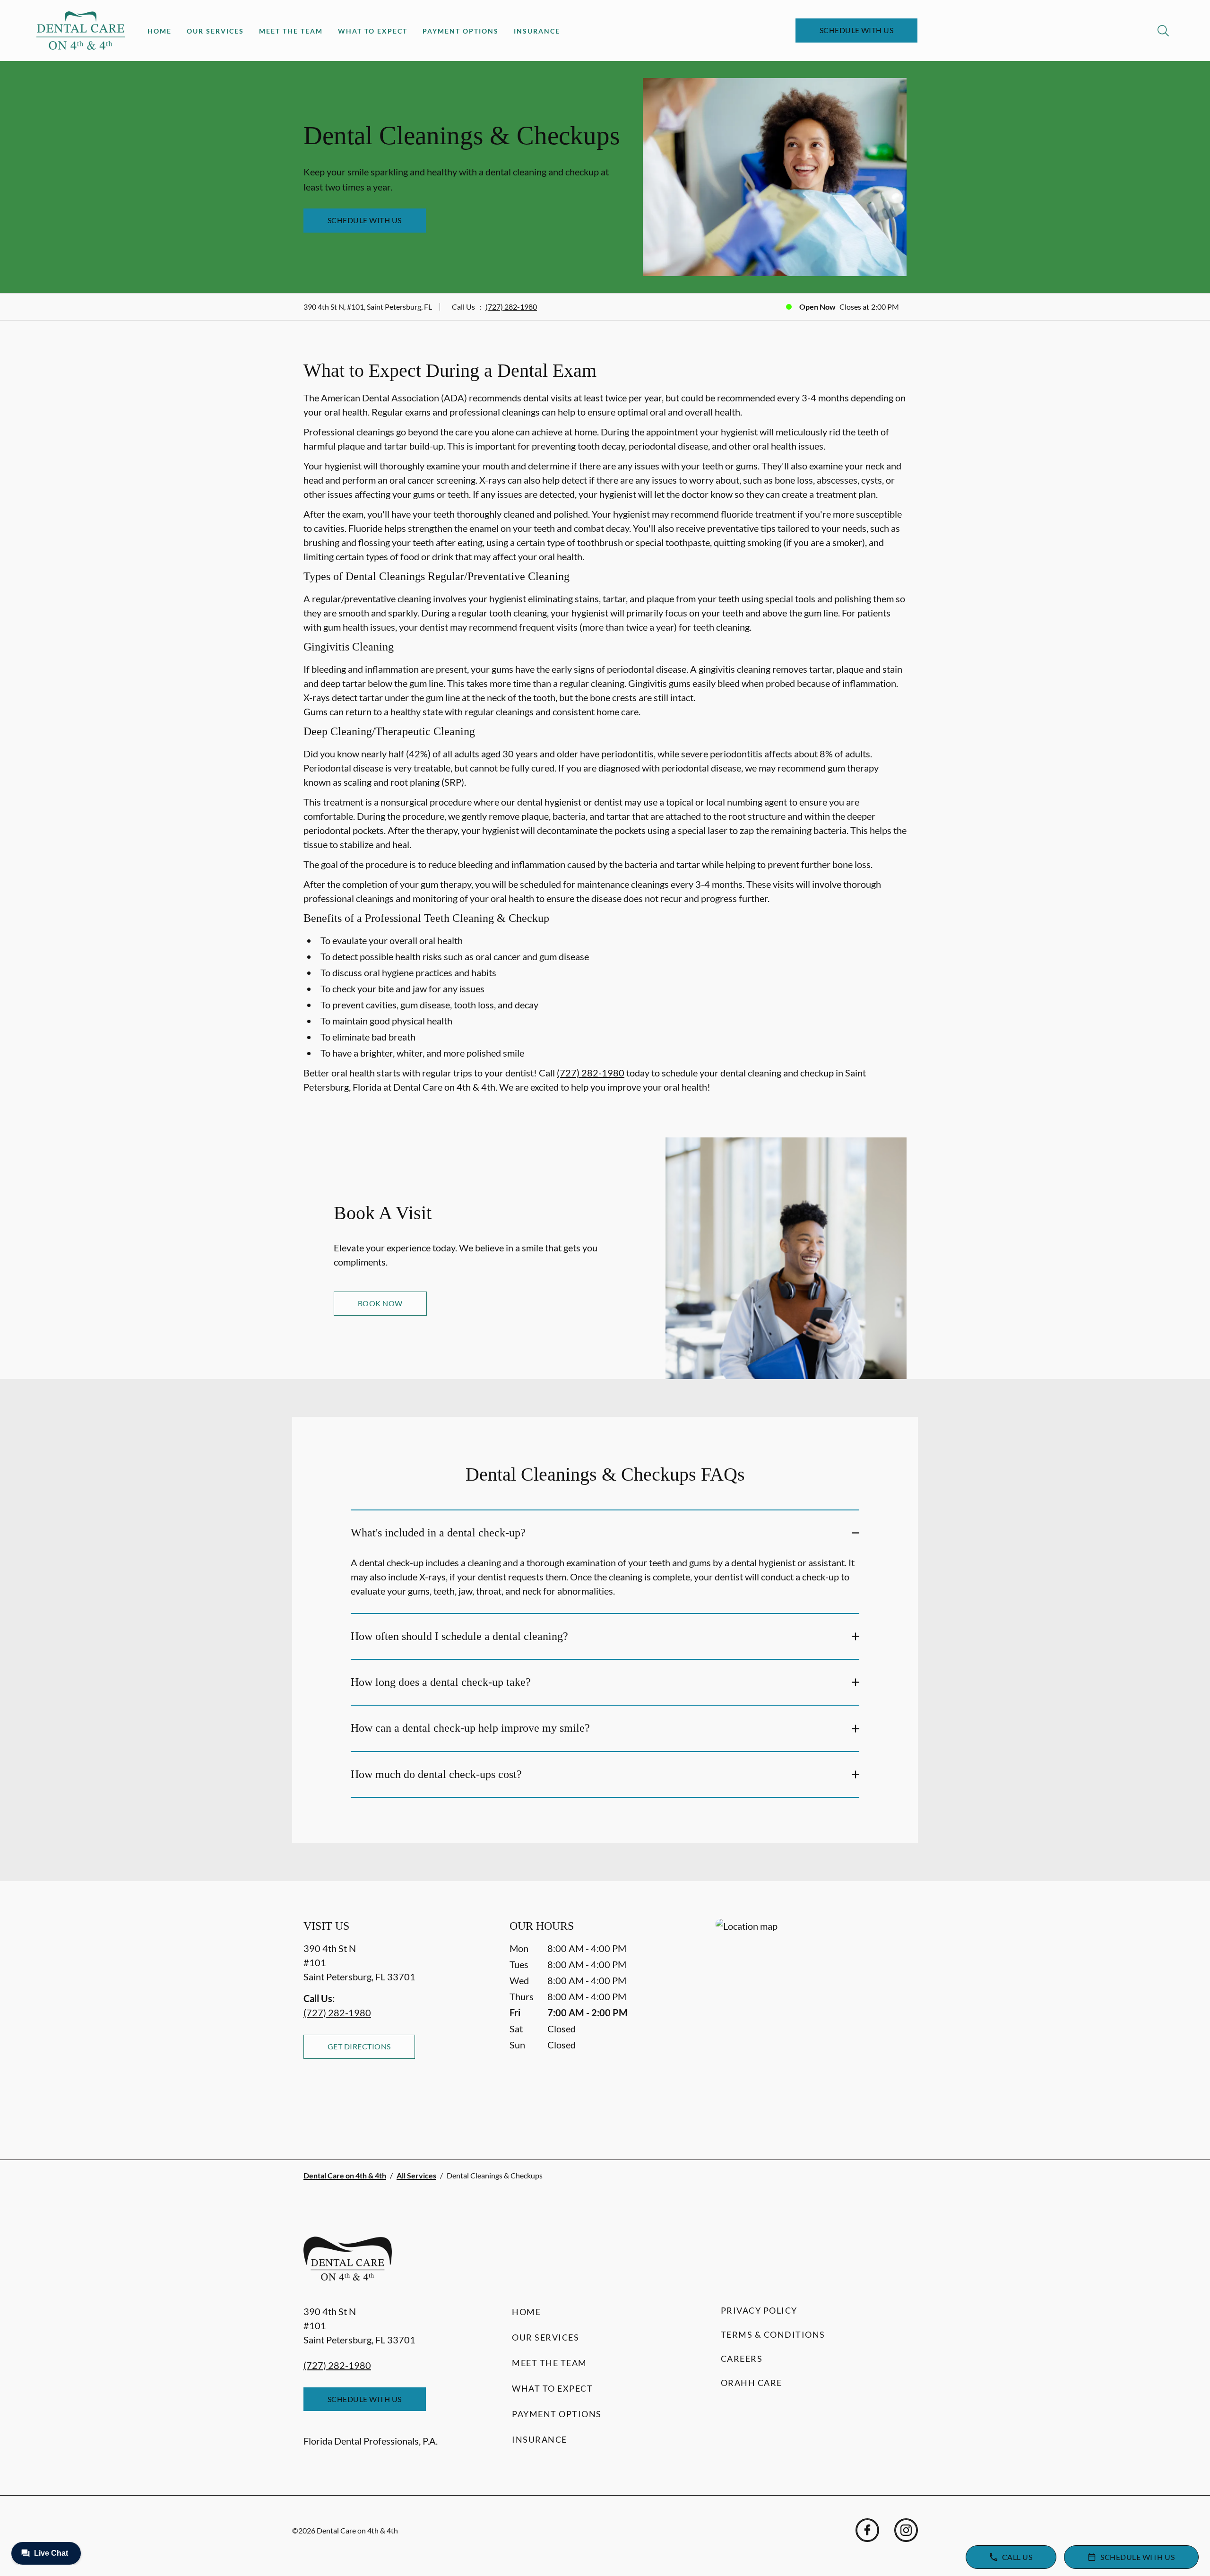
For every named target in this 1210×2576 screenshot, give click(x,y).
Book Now (380, 1303)
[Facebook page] (867, 2530)
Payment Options (461, 31)
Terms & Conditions (773, 2334)
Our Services (215, 31)
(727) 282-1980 (511, 307)
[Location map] (811, 2020)
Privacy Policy (759, 2310)
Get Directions (359, 2046)
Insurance (537, 31)
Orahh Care (752, 2383)
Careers (742, 2359)
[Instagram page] (906, 2530)
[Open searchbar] (1163, 31)
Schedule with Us (857, 30)
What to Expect (373, 31)
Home (160, 31)
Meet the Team (291, 31)
